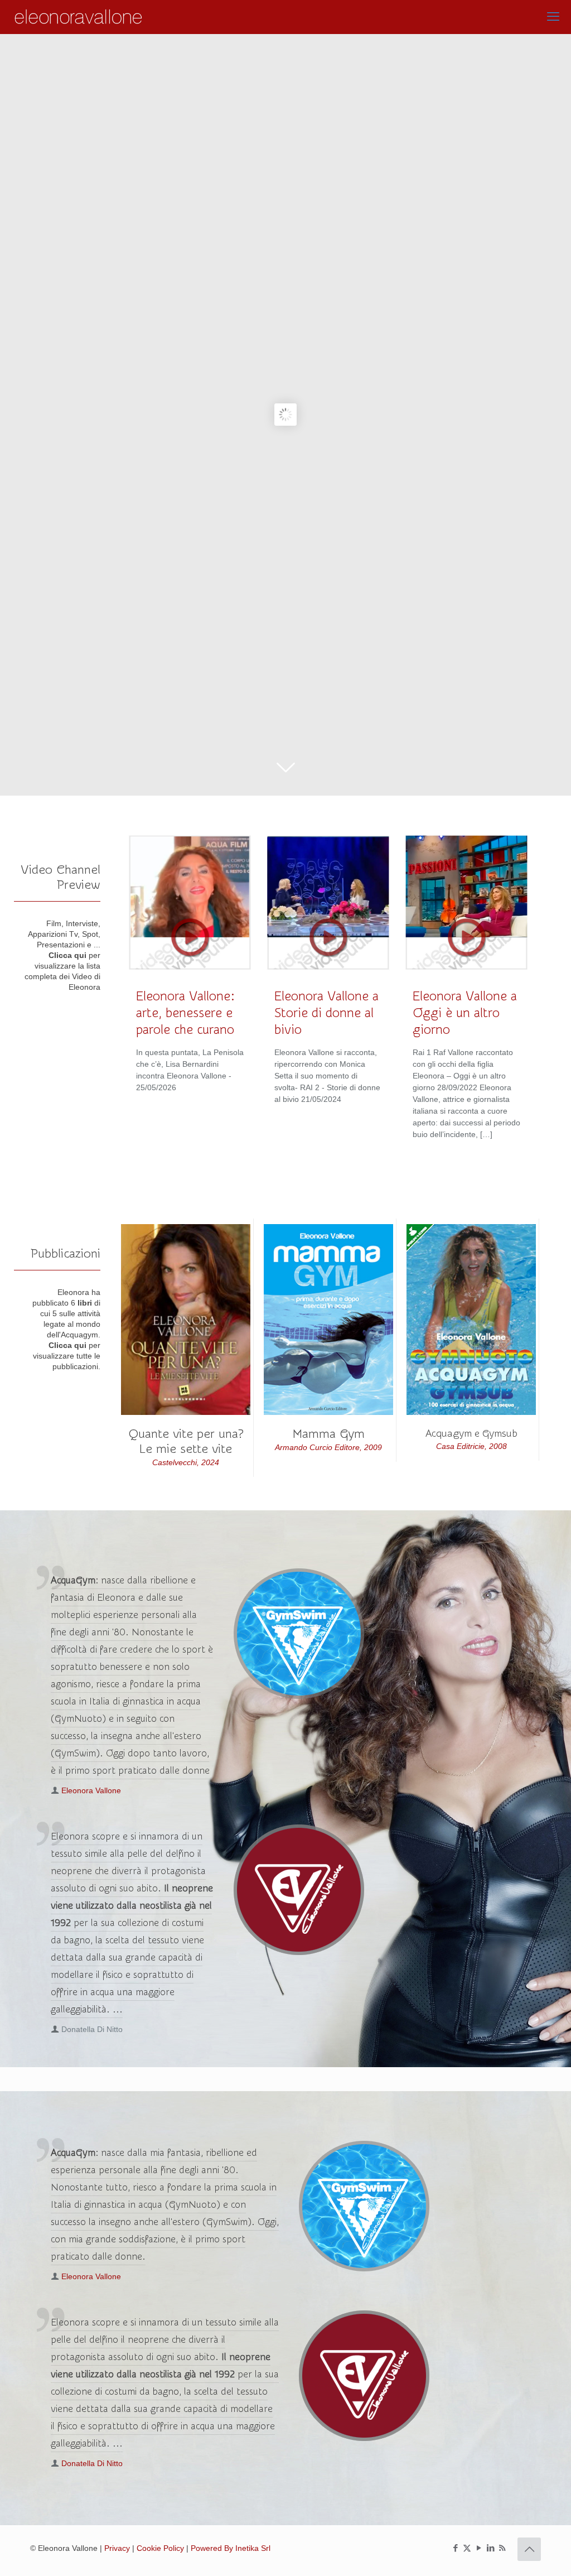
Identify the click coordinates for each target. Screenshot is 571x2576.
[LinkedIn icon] (490, 2548)
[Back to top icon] (529, 2549)
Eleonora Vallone (91, 1790)
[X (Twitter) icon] (467, 2548)
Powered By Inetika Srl (231, 2548)
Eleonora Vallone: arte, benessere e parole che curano (185, 1013)
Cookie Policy (160, 2548)
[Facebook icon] (455, 2548)
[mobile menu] (553, 17)
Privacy (117, 2548)
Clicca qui (67, 955)
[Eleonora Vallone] (79, 17)
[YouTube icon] (479, 2548)
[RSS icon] (502, 2548)
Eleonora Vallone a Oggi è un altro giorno (465, 1013)
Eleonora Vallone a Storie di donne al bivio (326, 1013)
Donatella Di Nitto (92, 2463)
